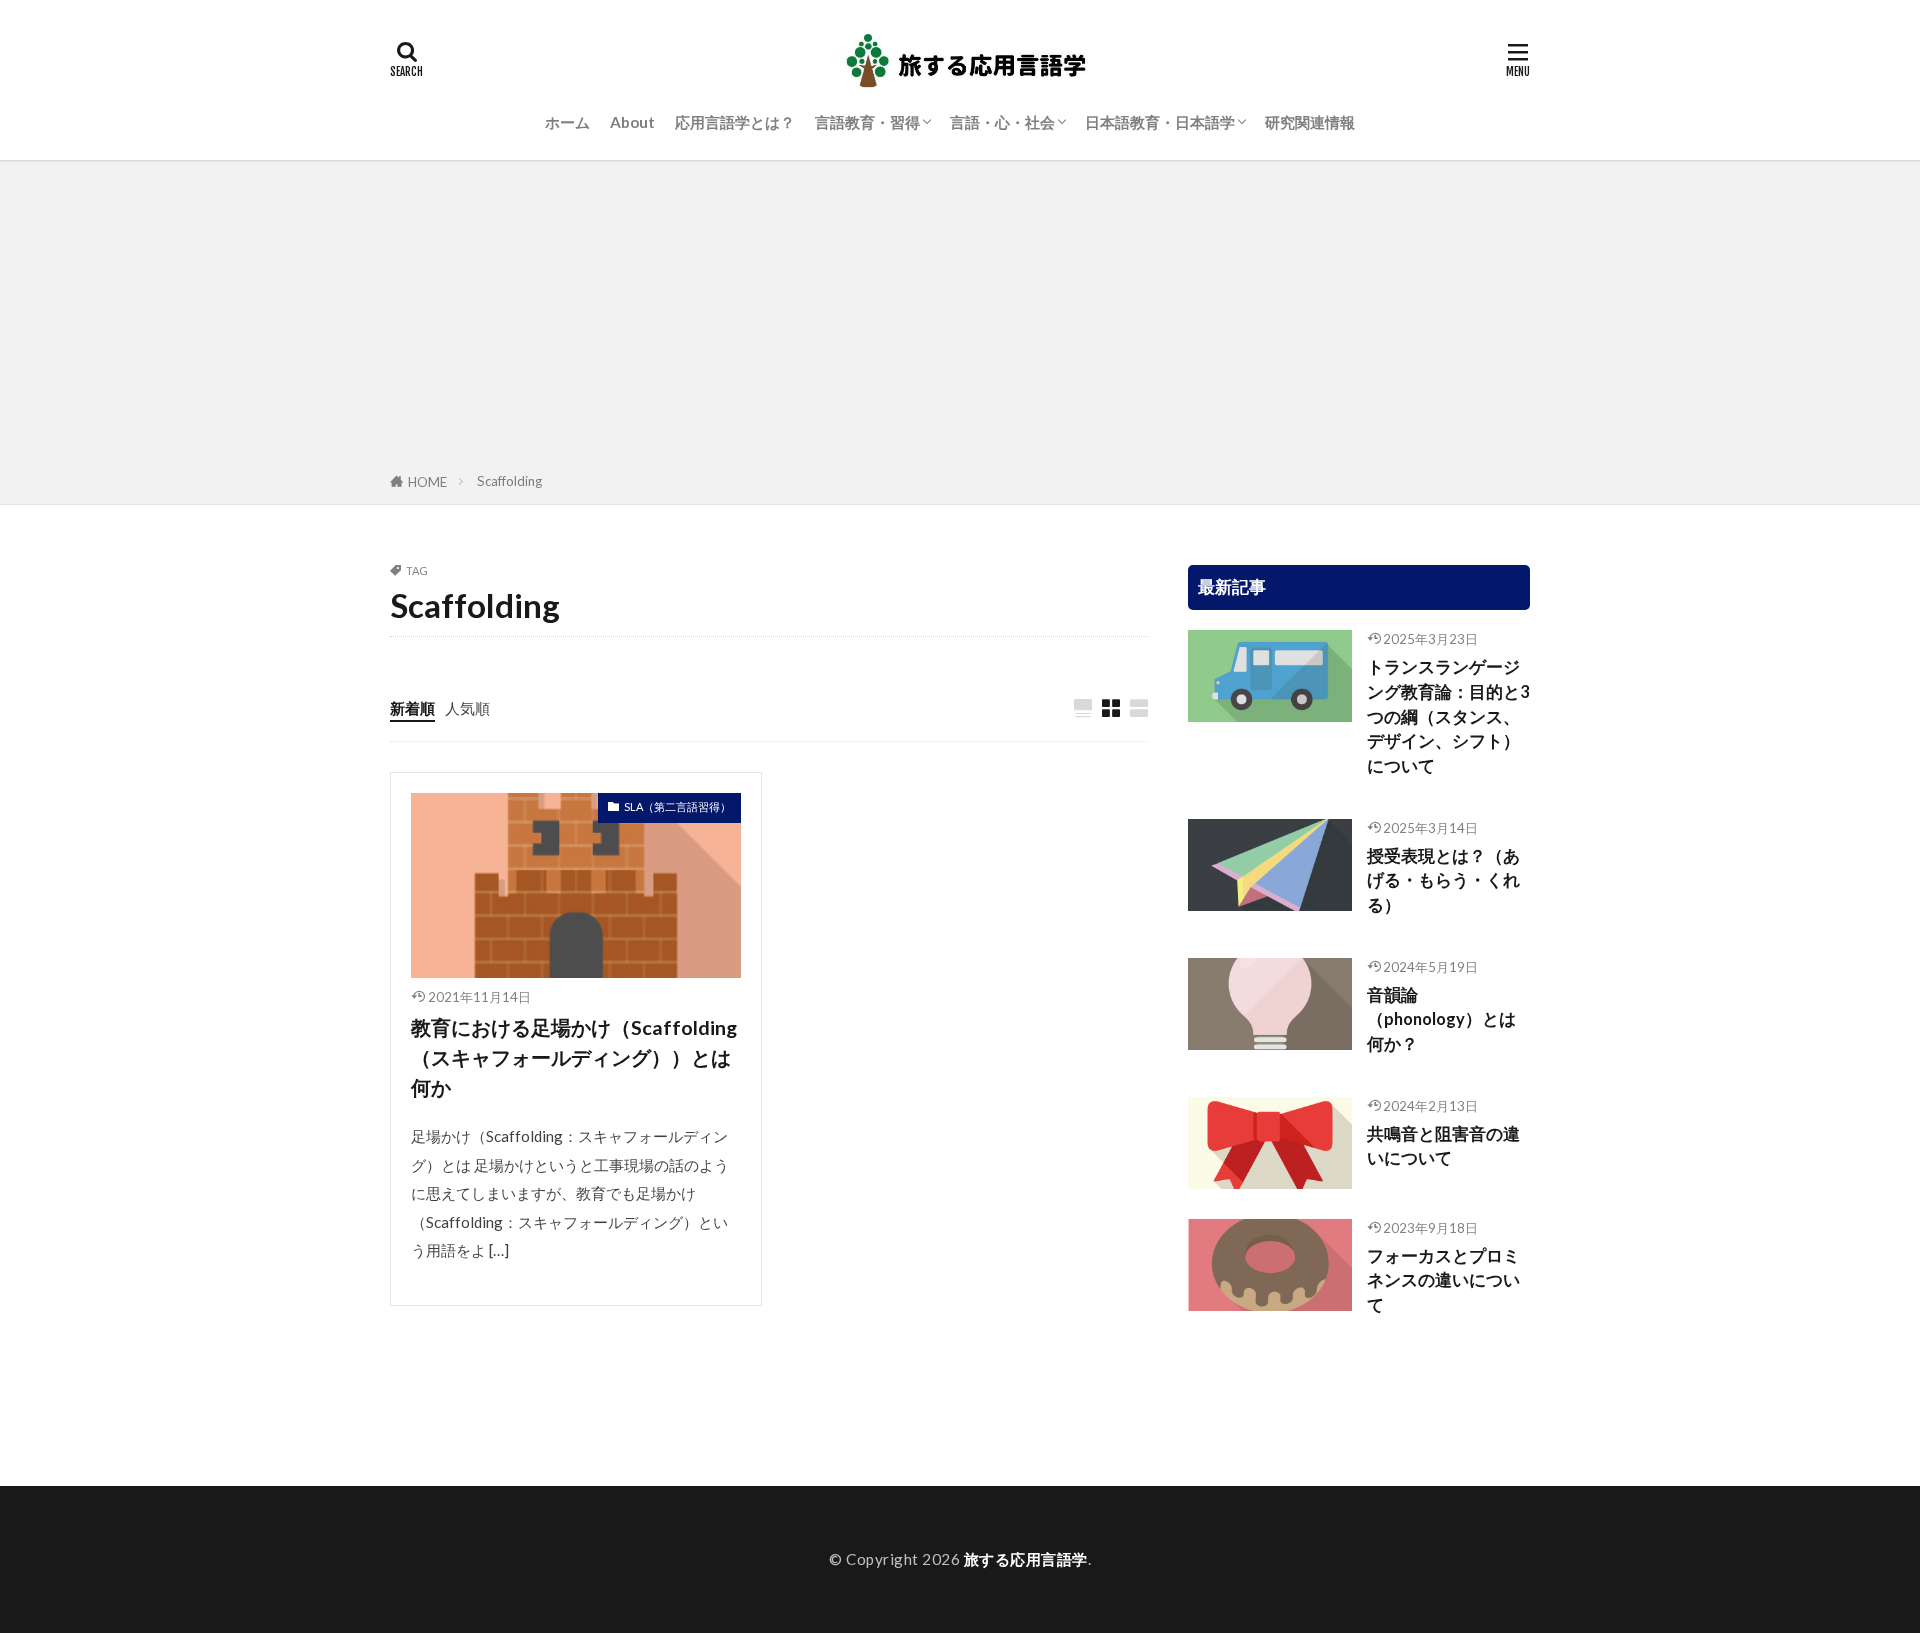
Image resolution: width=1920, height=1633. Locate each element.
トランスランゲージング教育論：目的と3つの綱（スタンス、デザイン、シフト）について (1448, 716)
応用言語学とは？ (735, 122)
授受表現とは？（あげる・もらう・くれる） (1443, 881)
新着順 (412, 708)
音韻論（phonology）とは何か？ (1441, 1020)
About (632, 122)
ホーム (567, 122)
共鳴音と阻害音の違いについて (1443, 1146)
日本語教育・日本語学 (1160, 122)
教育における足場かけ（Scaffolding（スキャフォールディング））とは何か (574, 1056)
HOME (427, 482)
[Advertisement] (960, 320)
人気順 (467, 708)
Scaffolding (509, 481)
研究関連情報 (1310, 122)
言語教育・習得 (867, 122)
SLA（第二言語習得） (677, 806)
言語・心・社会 (1002, 122)
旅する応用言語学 (1026, 1559)
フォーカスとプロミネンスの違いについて (1443, 1281)
